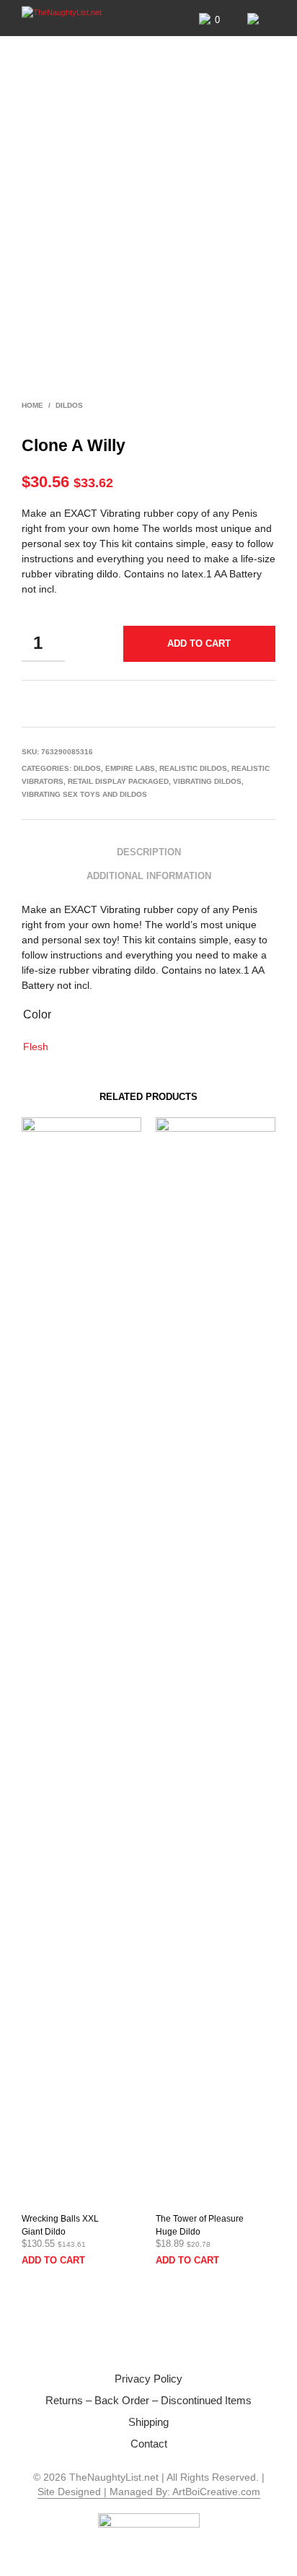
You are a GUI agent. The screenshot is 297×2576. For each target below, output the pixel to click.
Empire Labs (130, 768)
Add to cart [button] (53, 2260)
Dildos (69, 405)
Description (149, 852)
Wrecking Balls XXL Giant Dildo (60, 2225)
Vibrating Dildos (207, 781)
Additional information (149, 876)
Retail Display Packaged (118, 781)
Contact (149, 2444)
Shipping (148, 2422)
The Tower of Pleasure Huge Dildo (200, 2225)
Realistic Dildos (193, 768)
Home (32, 405)
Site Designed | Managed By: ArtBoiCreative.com (149, 2492)
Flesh (36, 1047)
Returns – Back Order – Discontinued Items (148, 2400)
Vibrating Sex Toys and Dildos (84, 794)
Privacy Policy (148, 2379)
